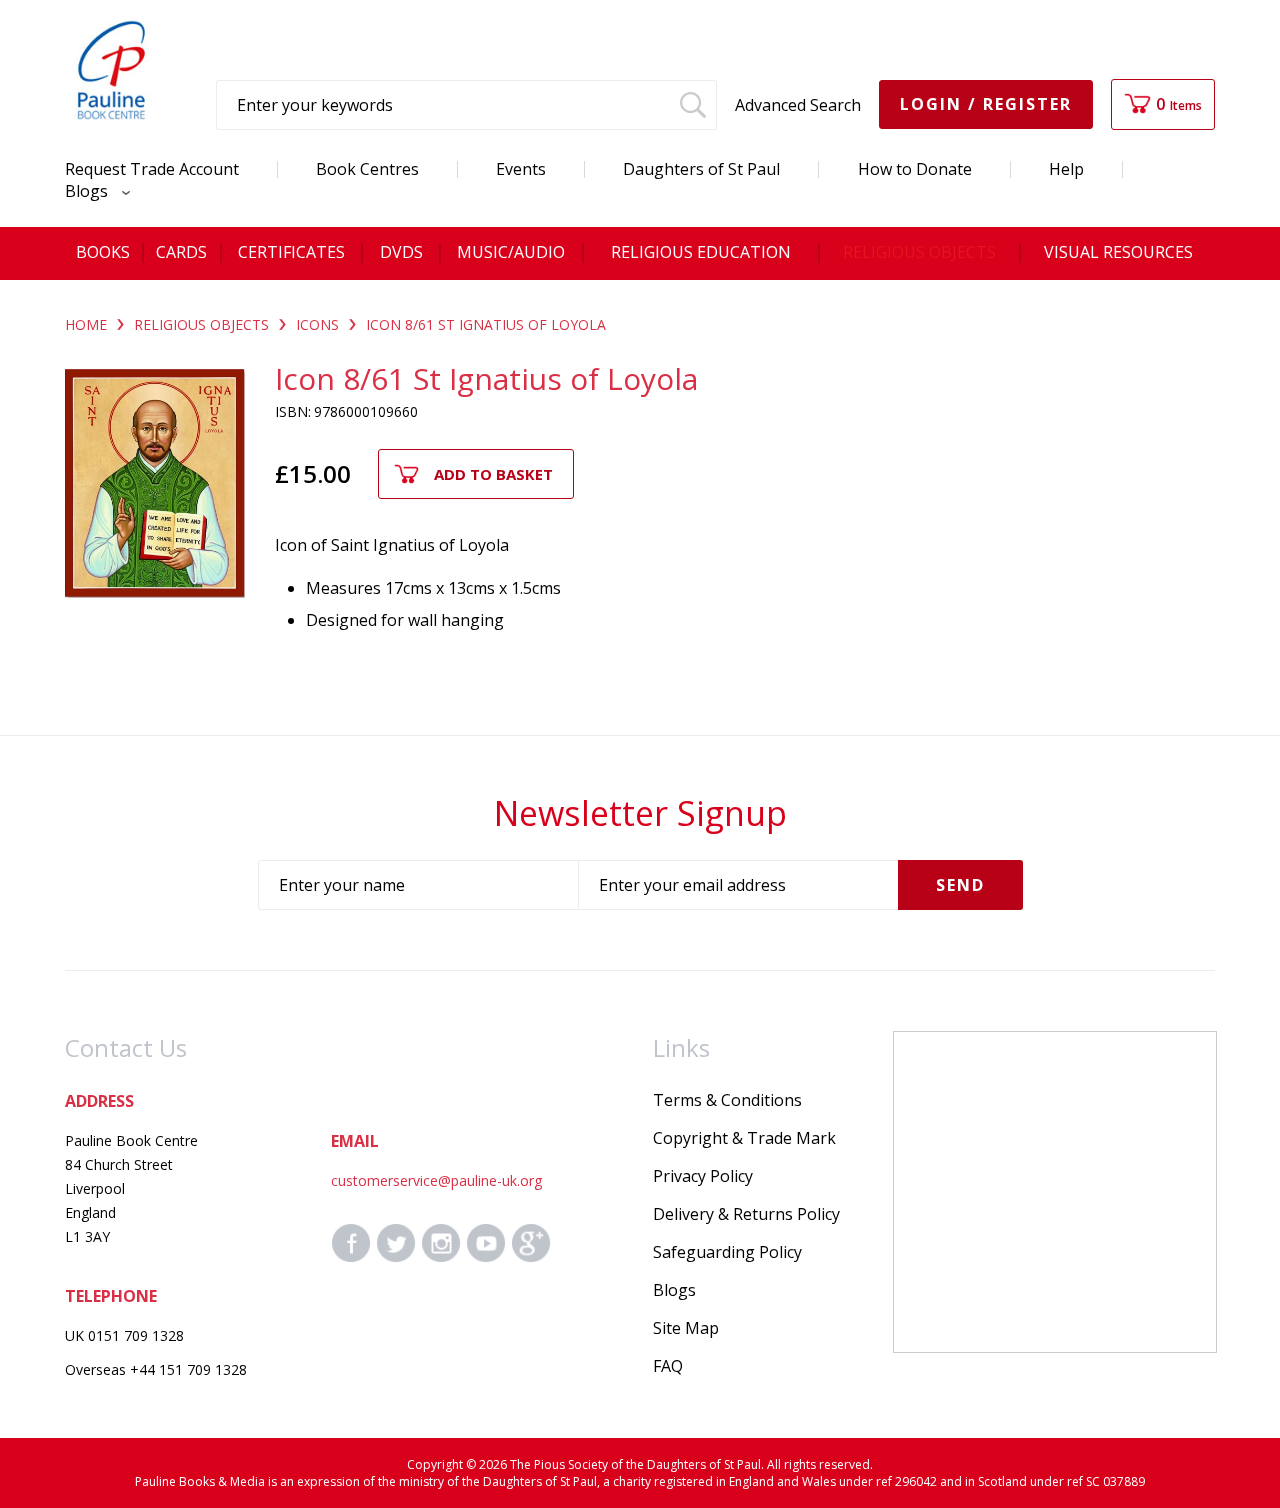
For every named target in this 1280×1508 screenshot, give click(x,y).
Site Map (686, 1328)
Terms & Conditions (727, 1100)
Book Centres (367, 169)
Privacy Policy (703, 1176)
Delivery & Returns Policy (746, 1214)
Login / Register (986, 104)
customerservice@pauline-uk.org (436, 1180)
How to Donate (915, 169)
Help (1066, 169)
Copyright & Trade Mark (744, 1138)
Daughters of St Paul (701, 169)
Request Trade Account (152, 169)
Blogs (88, 191)
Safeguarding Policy (727, 1252)
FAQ (668, 1366)
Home (86, 324)
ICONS (317, 324)
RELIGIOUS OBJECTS (201, 324)
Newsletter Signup (640, 813)
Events (521, 169)
